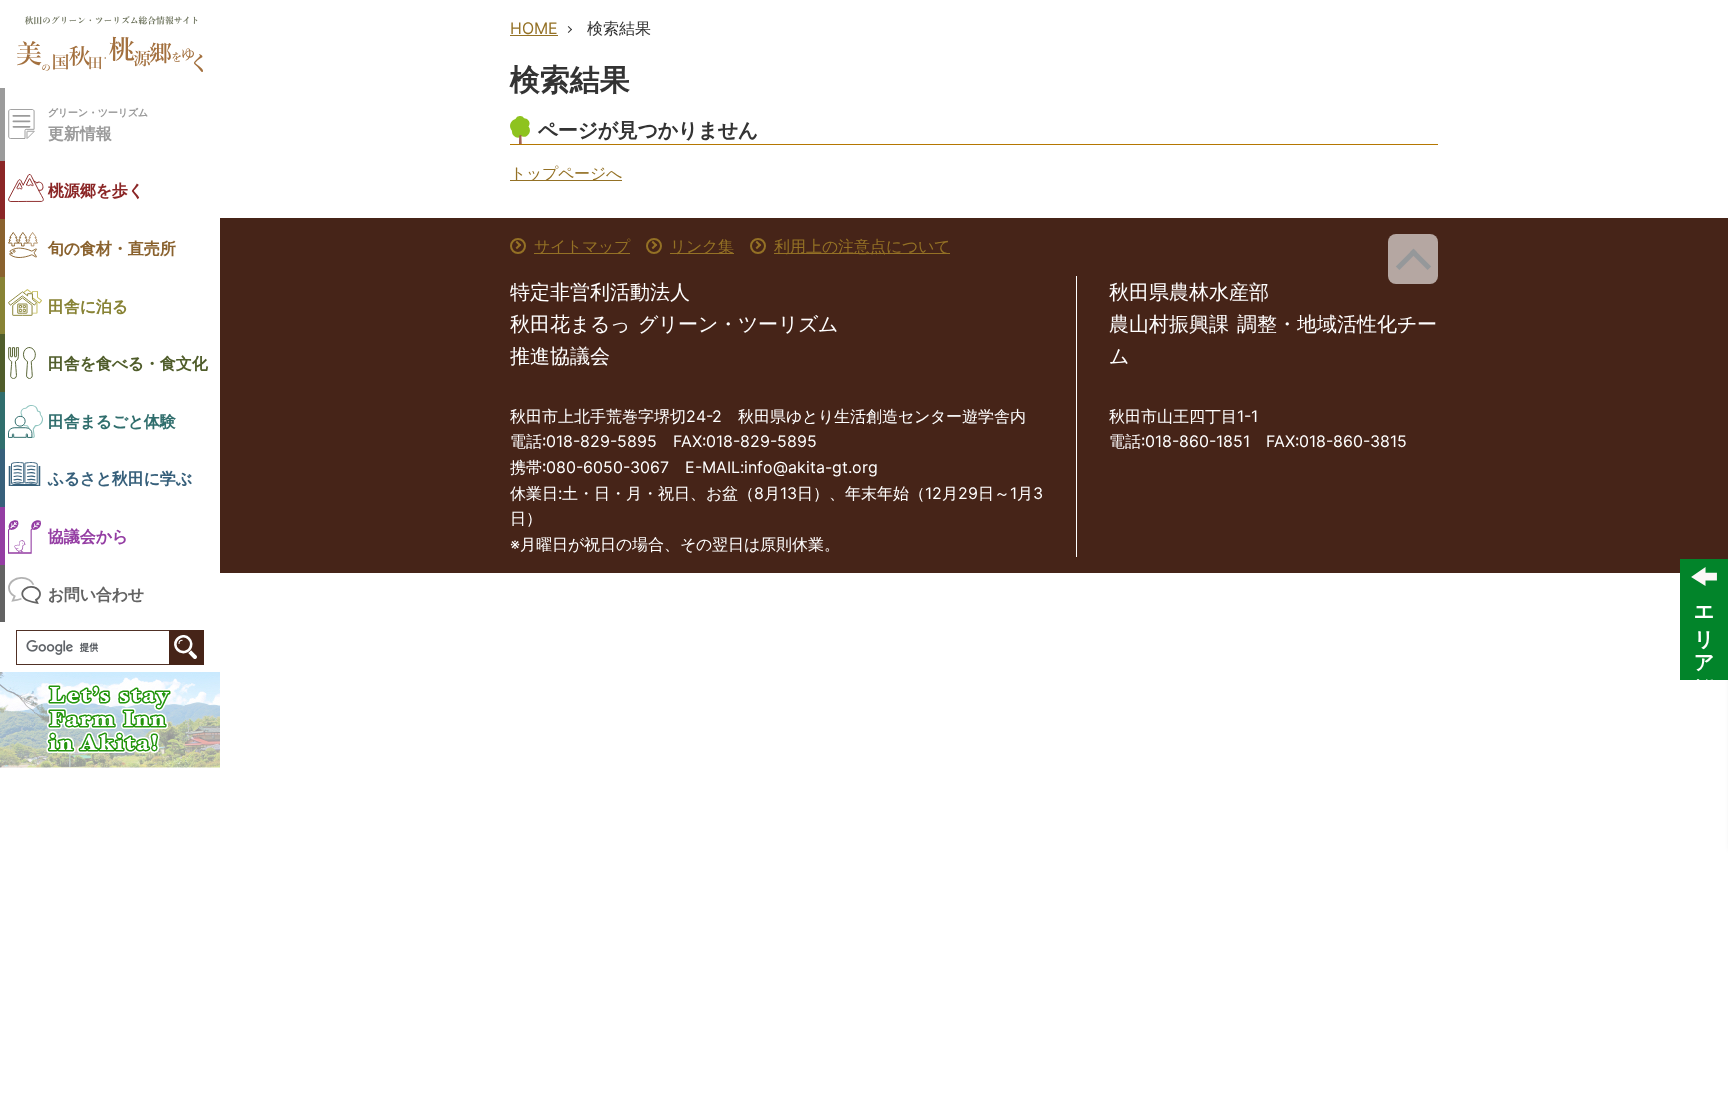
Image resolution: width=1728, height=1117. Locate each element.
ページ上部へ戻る (1413, 259)
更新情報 (98, 124)
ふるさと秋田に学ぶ (120, 477)
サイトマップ (582, 246)
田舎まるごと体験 (112, 420)
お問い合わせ (96, 593)
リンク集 (702, 246)
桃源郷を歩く (96, 189)
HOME (534, 28)
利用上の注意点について (862, 246)
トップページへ (566, 173)
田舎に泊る (88, 305)
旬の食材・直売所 (112, 247)
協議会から (88, 535)
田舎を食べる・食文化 (128, 362)
